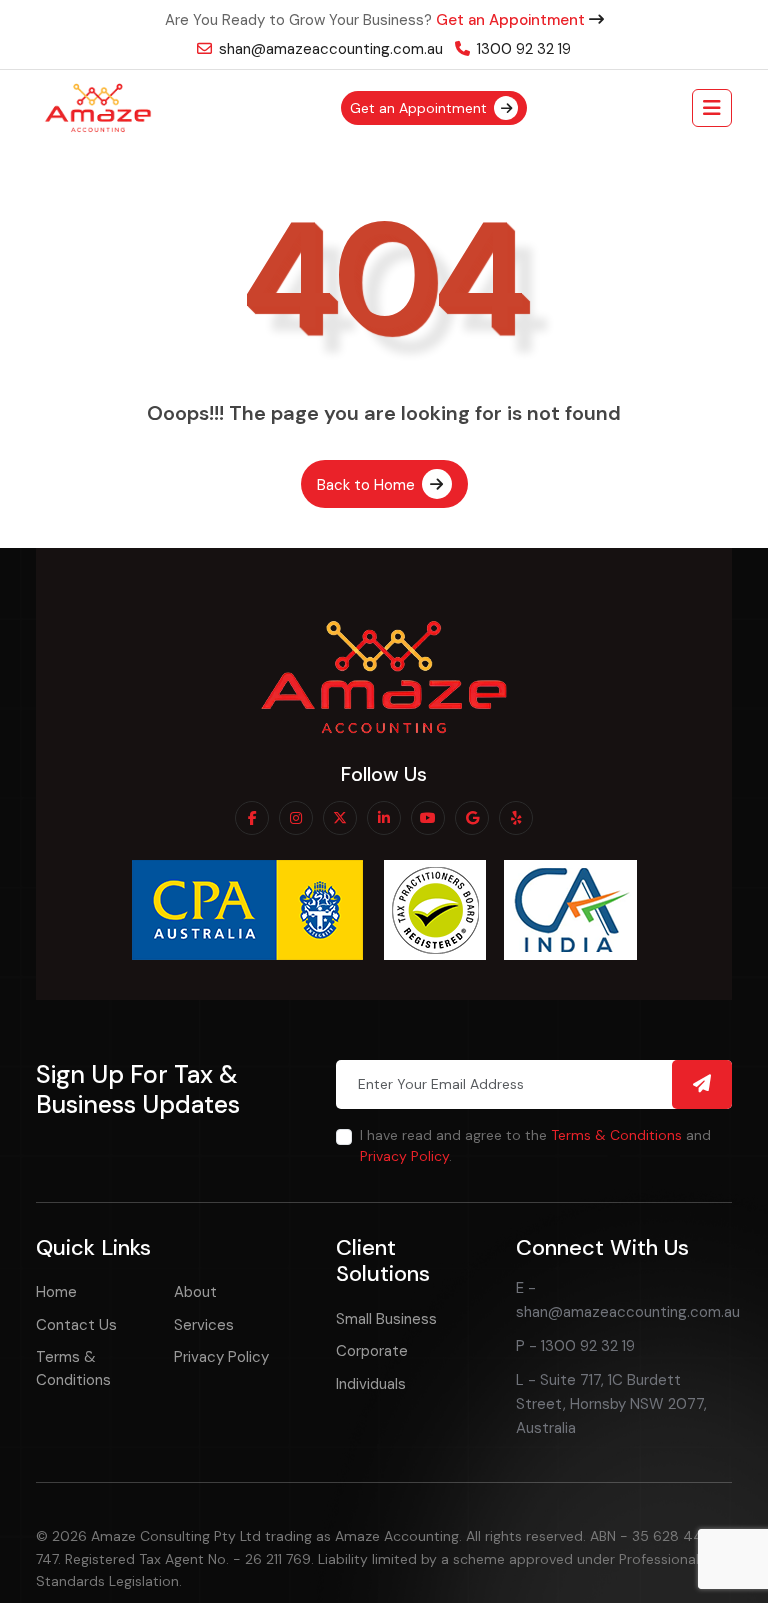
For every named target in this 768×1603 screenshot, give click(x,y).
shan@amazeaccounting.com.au (329, 49)
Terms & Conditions (616, 1135)
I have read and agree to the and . (535, 1145)
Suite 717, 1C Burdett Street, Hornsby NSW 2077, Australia (611, 1404)
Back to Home (368, 485)
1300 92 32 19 (522, 49)
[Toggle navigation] (712, 108)
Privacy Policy (404, 1156)
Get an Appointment (512, 20)
